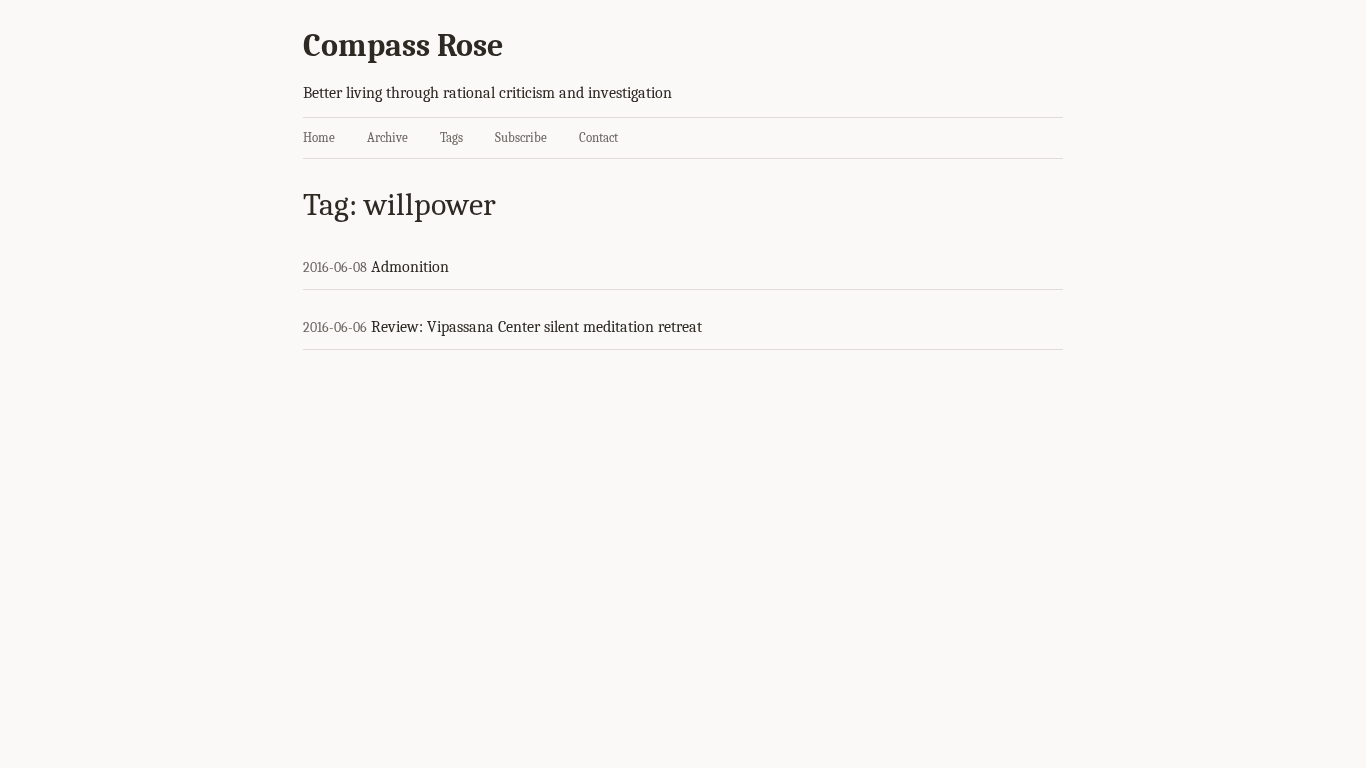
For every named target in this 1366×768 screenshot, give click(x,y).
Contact (598, 137)
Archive (387, 137)
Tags (451, 137)
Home (319, 137)
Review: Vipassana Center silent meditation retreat (536, 327)
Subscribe (521, 137)
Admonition (410, 267)
